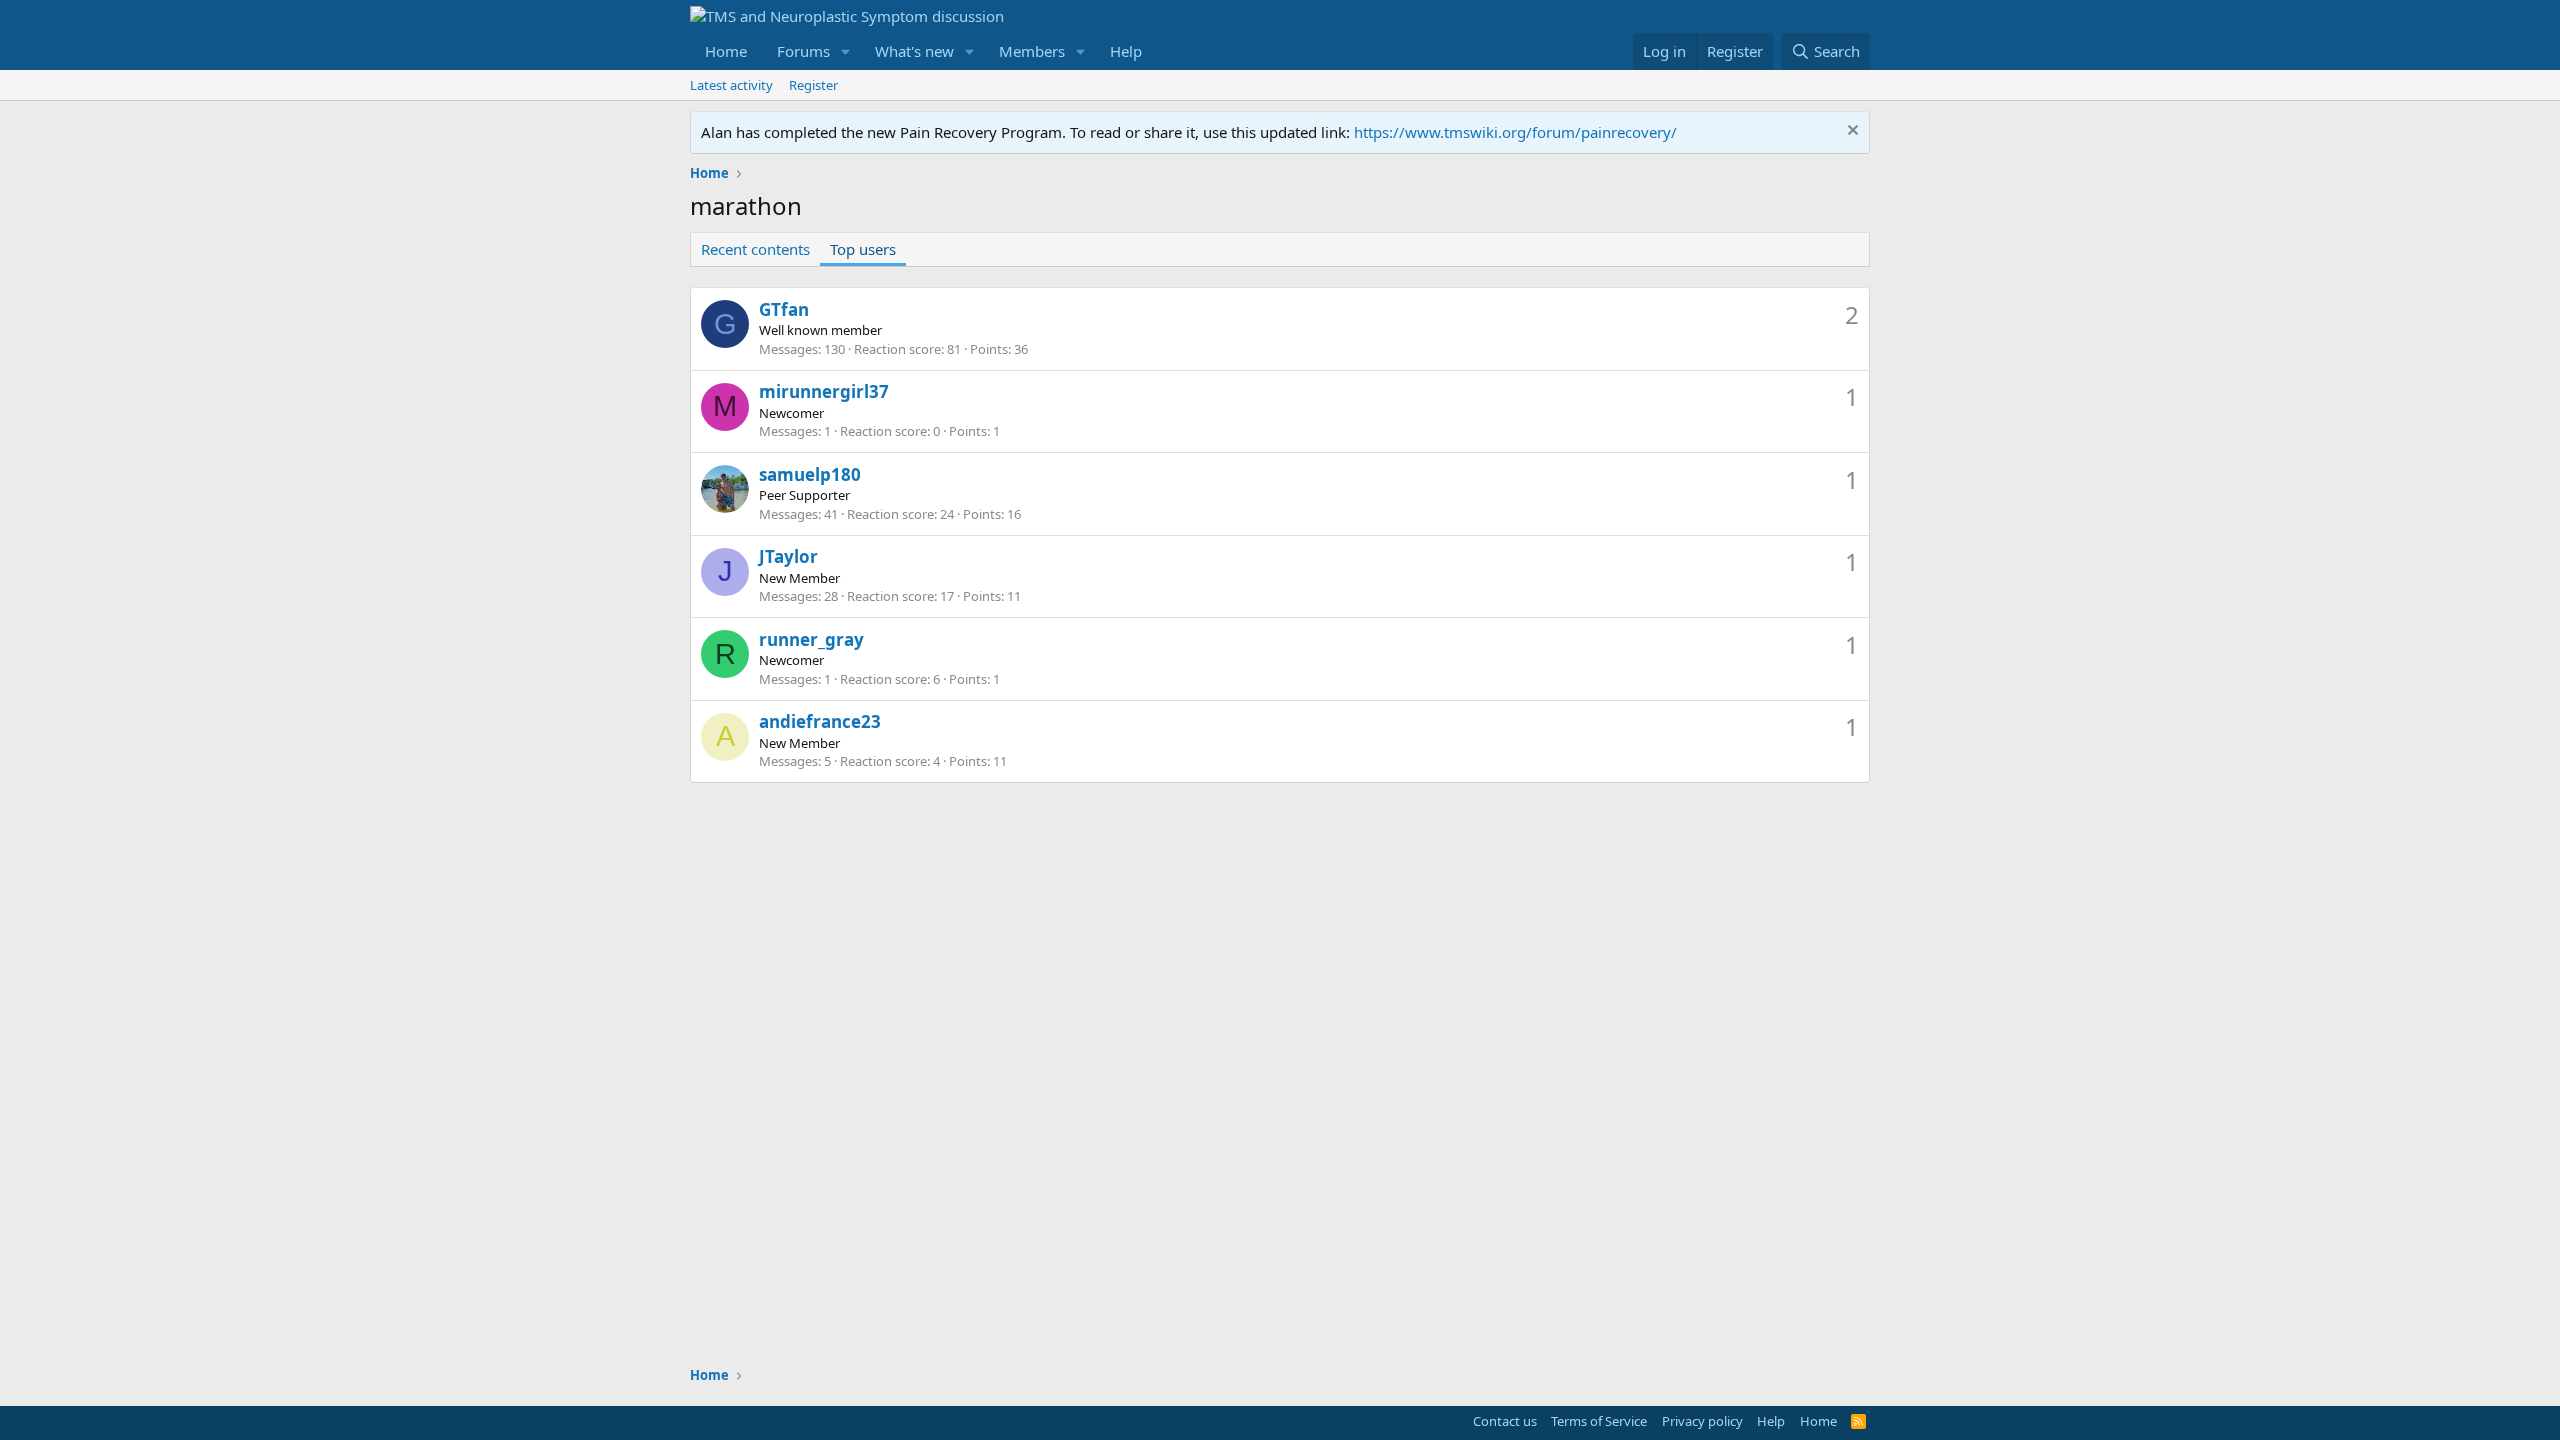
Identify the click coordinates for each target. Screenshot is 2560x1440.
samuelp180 (810, 474)
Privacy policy (1702, 1421)
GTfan (784, 309)
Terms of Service (1599, 1421)
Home (726, 51)
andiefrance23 (820, 721)
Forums (803, 51)
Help (1126, 51)
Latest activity (731, 85)
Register (813, 85)
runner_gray (811, 639)
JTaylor (788, 556)
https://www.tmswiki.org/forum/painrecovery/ (1515, 132)
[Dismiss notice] (1850, 132)
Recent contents (755, 249)
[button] (846, 51)
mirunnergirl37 (824, 391)
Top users (863, 249)
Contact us (1505, 1421)
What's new (914, 51)
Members (1032, 51)
